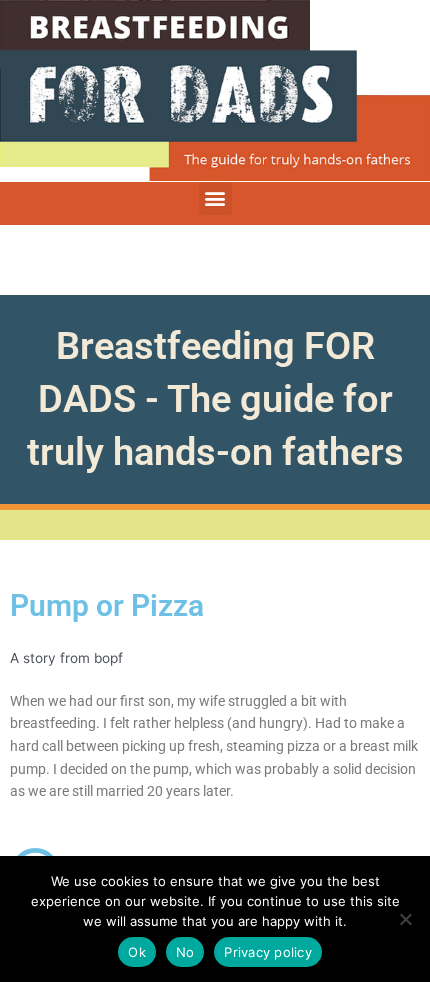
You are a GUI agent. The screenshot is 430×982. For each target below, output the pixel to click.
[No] (405, 919)
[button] (215, 198)
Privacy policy (268, 952)
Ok (137, 952)
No (185, 952)
